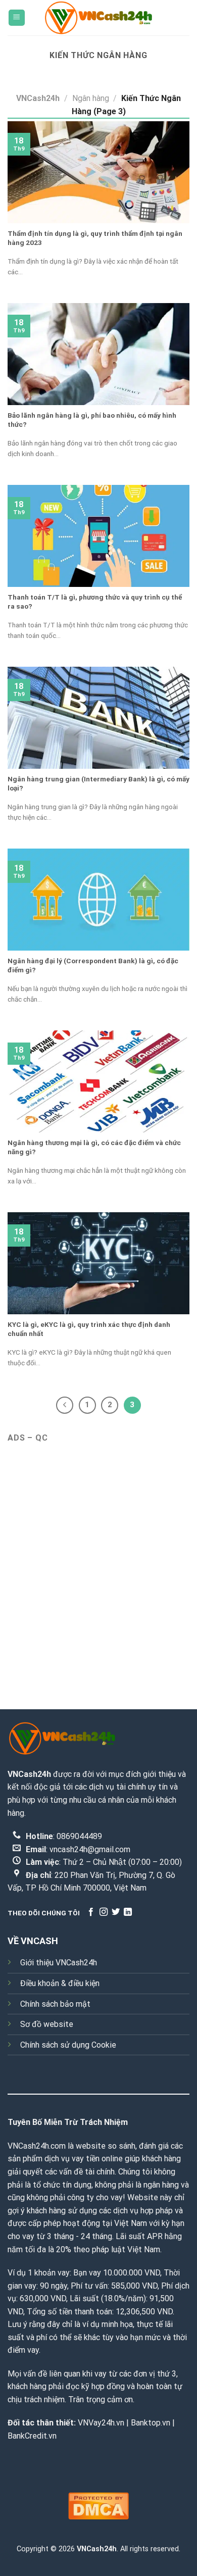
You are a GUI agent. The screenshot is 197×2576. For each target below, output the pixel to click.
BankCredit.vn (32, 2436)
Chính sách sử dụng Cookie (68, 2045)
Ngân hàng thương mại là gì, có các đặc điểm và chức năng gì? (94, 1147)
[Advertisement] (98, 1558)
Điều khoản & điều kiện (60, 1983)
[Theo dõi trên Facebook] (91, 1912)
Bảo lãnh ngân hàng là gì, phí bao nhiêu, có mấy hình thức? (92, 420)
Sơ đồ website (47, 2024)
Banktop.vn (151, 2423)
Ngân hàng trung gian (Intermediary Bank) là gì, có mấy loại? (98, 783)
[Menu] (17, 18)
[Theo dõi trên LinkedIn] (128, 1912)
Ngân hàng (91, 98)
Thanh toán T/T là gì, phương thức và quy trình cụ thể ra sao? (95, 602)
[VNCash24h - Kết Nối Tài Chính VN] (98, 17)
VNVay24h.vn (101, 2423)
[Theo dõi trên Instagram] (104, 1912)
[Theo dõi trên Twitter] (116, 1912)
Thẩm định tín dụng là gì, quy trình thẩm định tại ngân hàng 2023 (95, 238)
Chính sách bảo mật (55, 2004)
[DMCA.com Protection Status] (98, 2505)
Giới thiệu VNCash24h (59, 1963)
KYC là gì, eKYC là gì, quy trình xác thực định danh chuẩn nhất (89, 1329)
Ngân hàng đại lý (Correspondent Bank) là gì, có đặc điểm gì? (93, 965)
